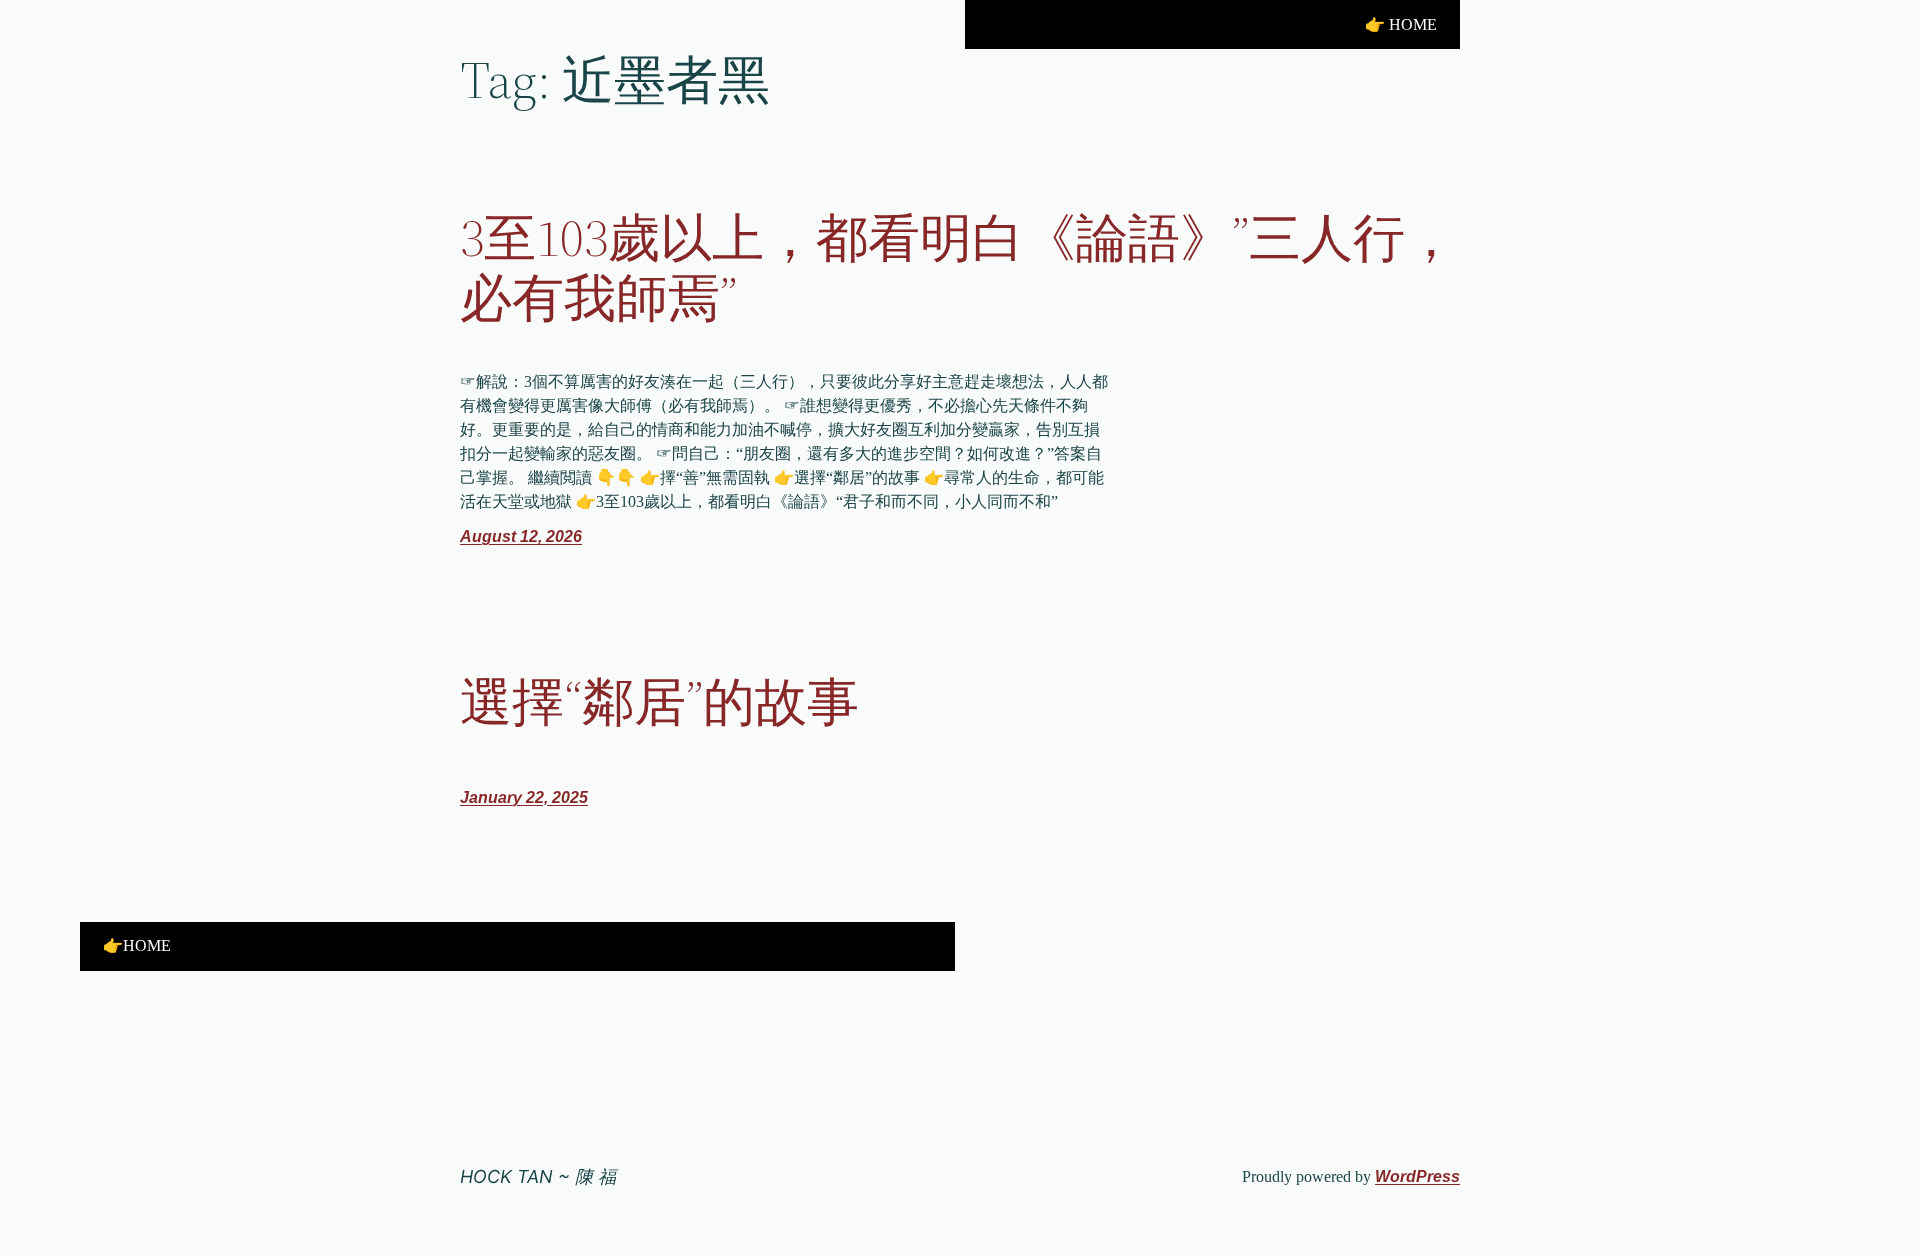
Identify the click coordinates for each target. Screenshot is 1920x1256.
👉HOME (137, 945)
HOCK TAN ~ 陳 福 (538, 1176)
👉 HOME (1401, 24)
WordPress (1417, 1176)
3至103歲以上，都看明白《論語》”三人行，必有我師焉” (958, 268)
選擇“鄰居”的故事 (659, 702)
